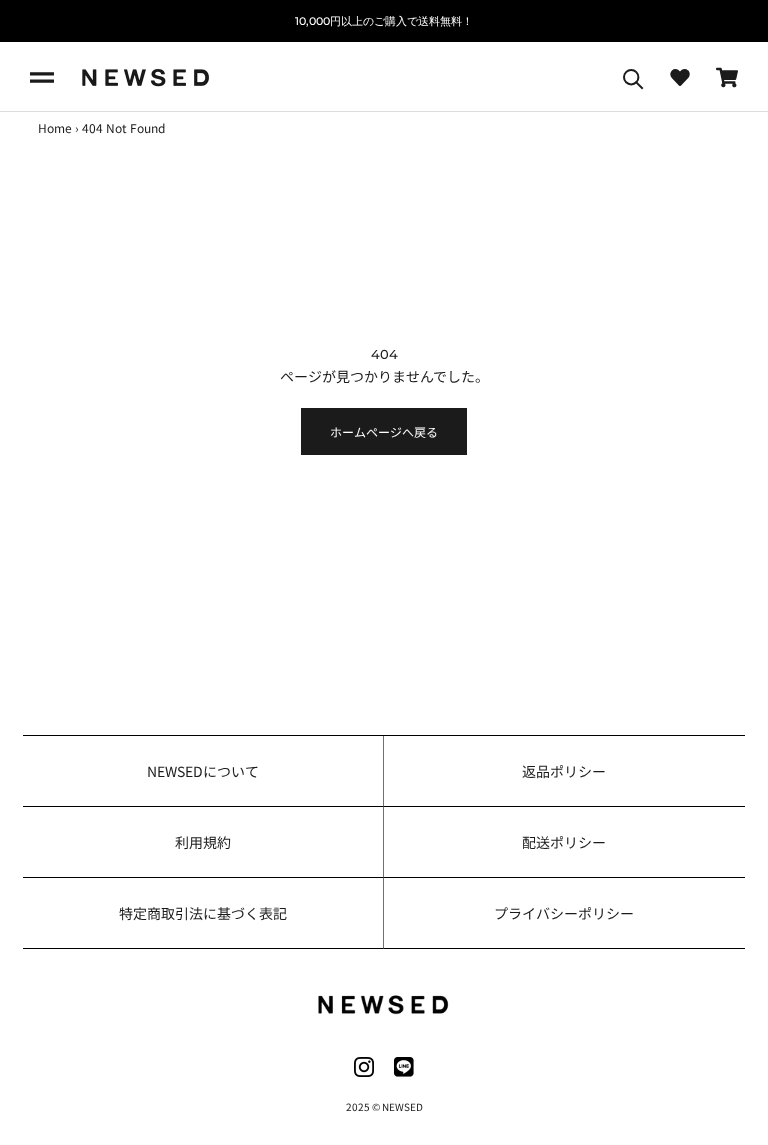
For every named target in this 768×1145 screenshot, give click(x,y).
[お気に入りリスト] (680, 77)
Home (55, 127)
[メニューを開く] (42, 77)
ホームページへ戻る (384, 431)
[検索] (633, 77)
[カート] (727, 77)
